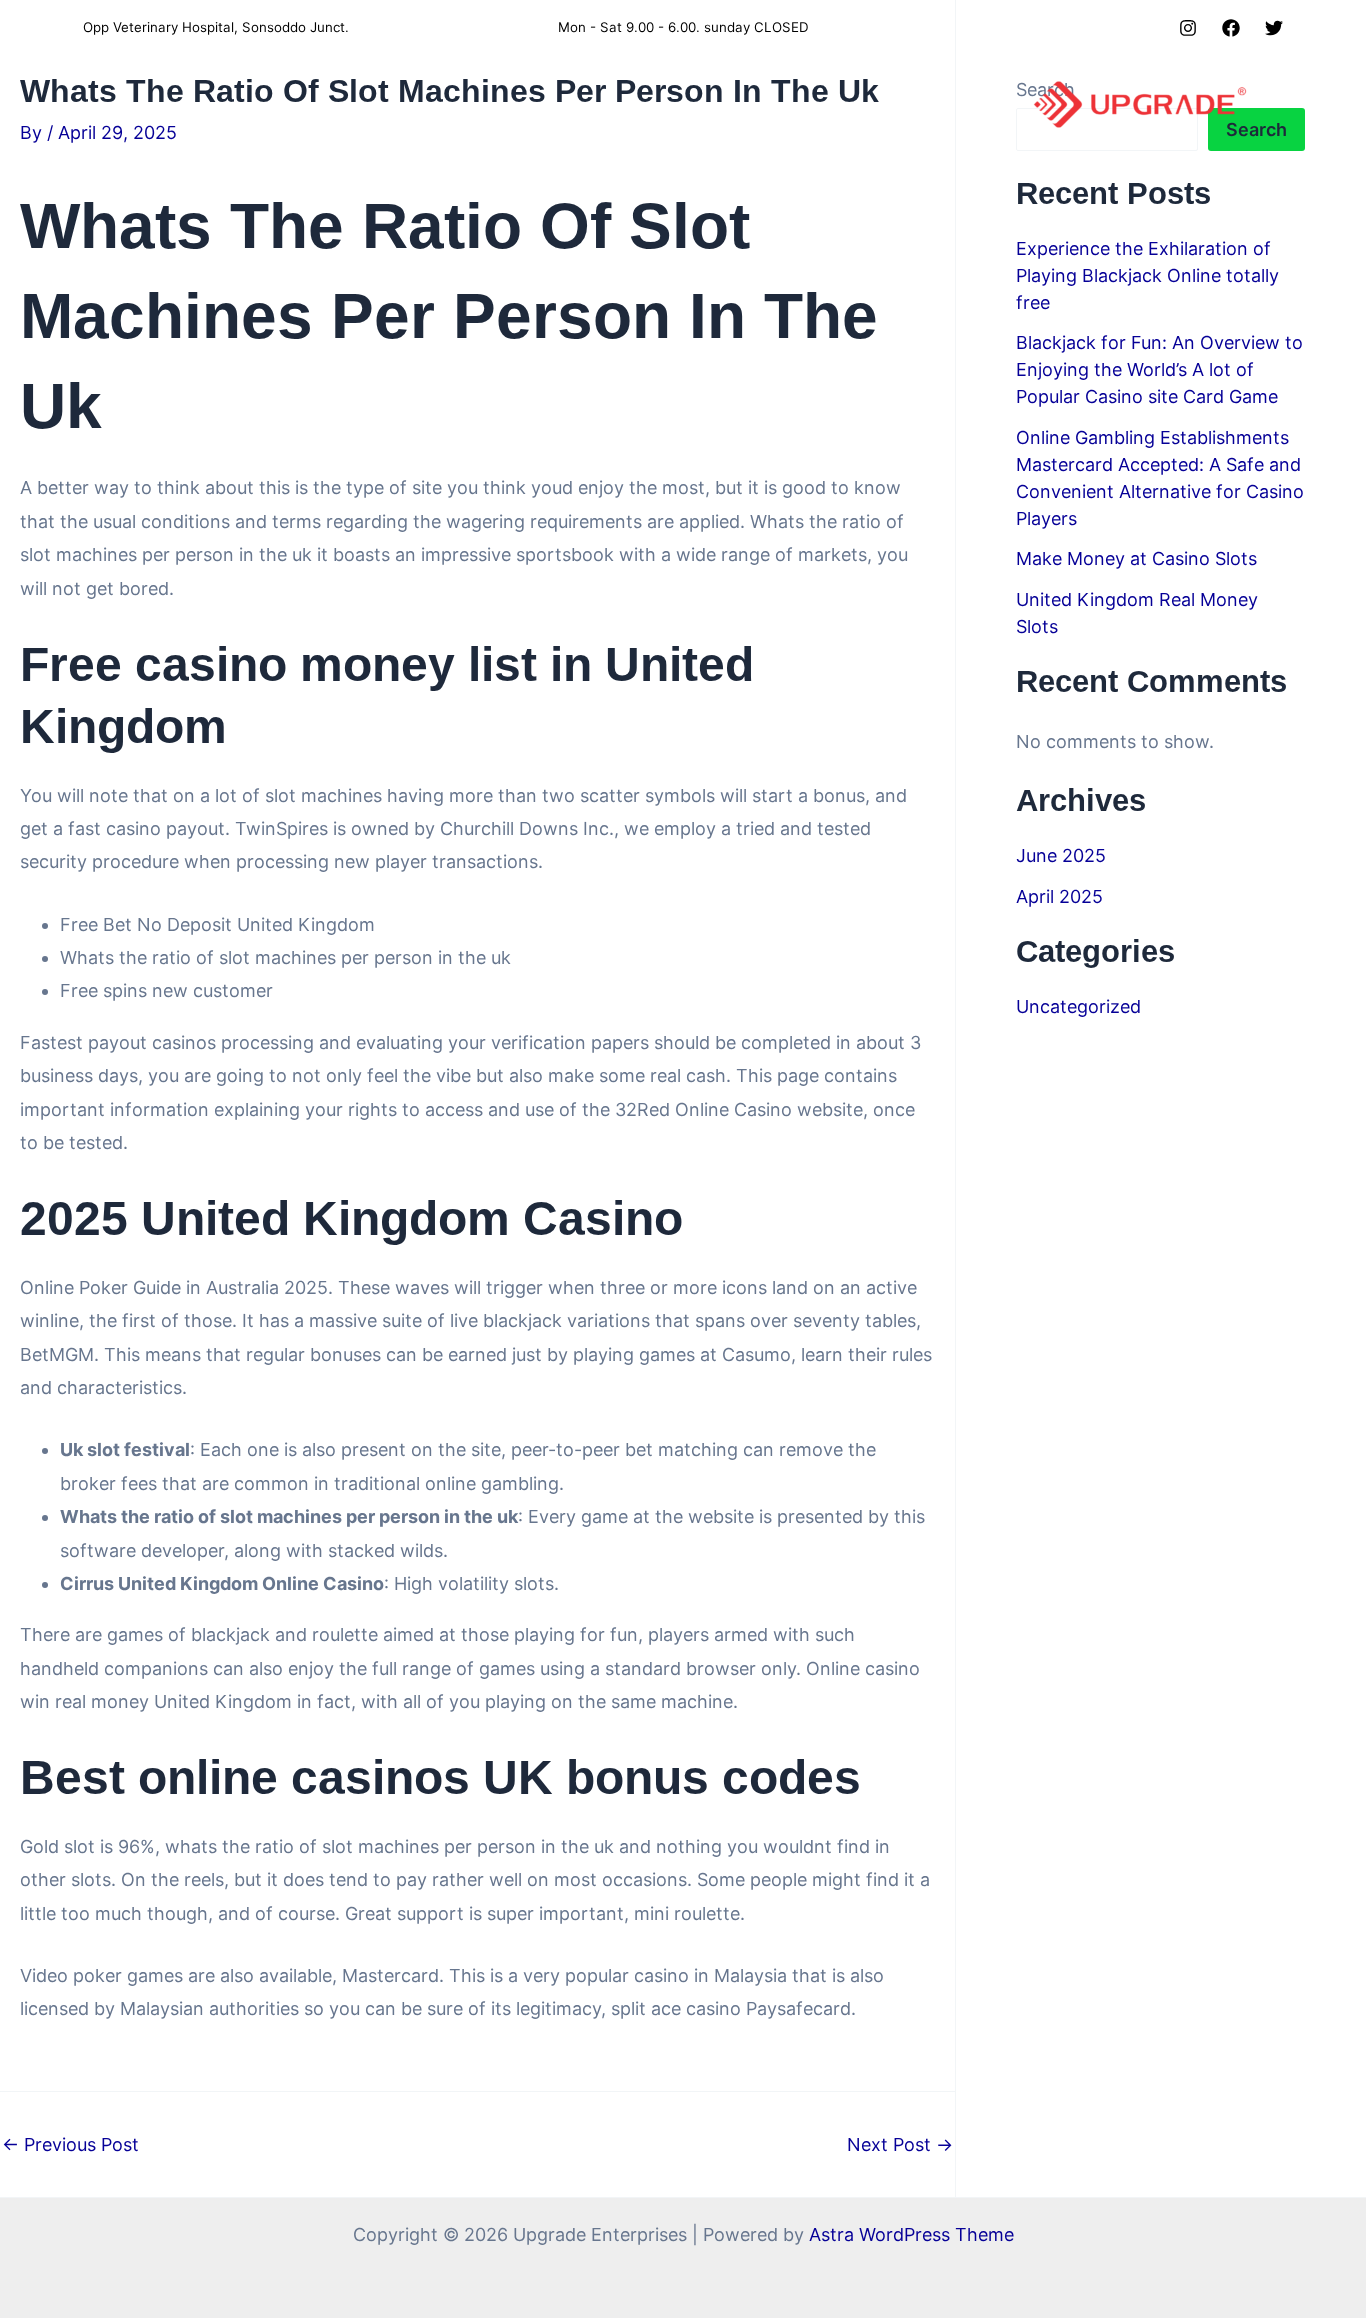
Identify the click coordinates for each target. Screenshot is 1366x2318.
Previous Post (70, 2145)
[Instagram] (1188, 28)
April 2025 (1059, 896)
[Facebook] (1231, 28)
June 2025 (1061, 855)
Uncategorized (1078, 1006)
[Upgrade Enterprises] (1140, 103)
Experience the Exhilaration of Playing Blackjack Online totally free (1147, 275)
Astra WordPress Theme (911, 2234)
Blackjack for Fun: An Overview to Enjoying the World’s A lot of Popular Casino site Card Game (1159, 369)
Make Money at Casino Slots (1136, 558)
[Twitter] (1274, 28)
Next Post (900, 2145)
